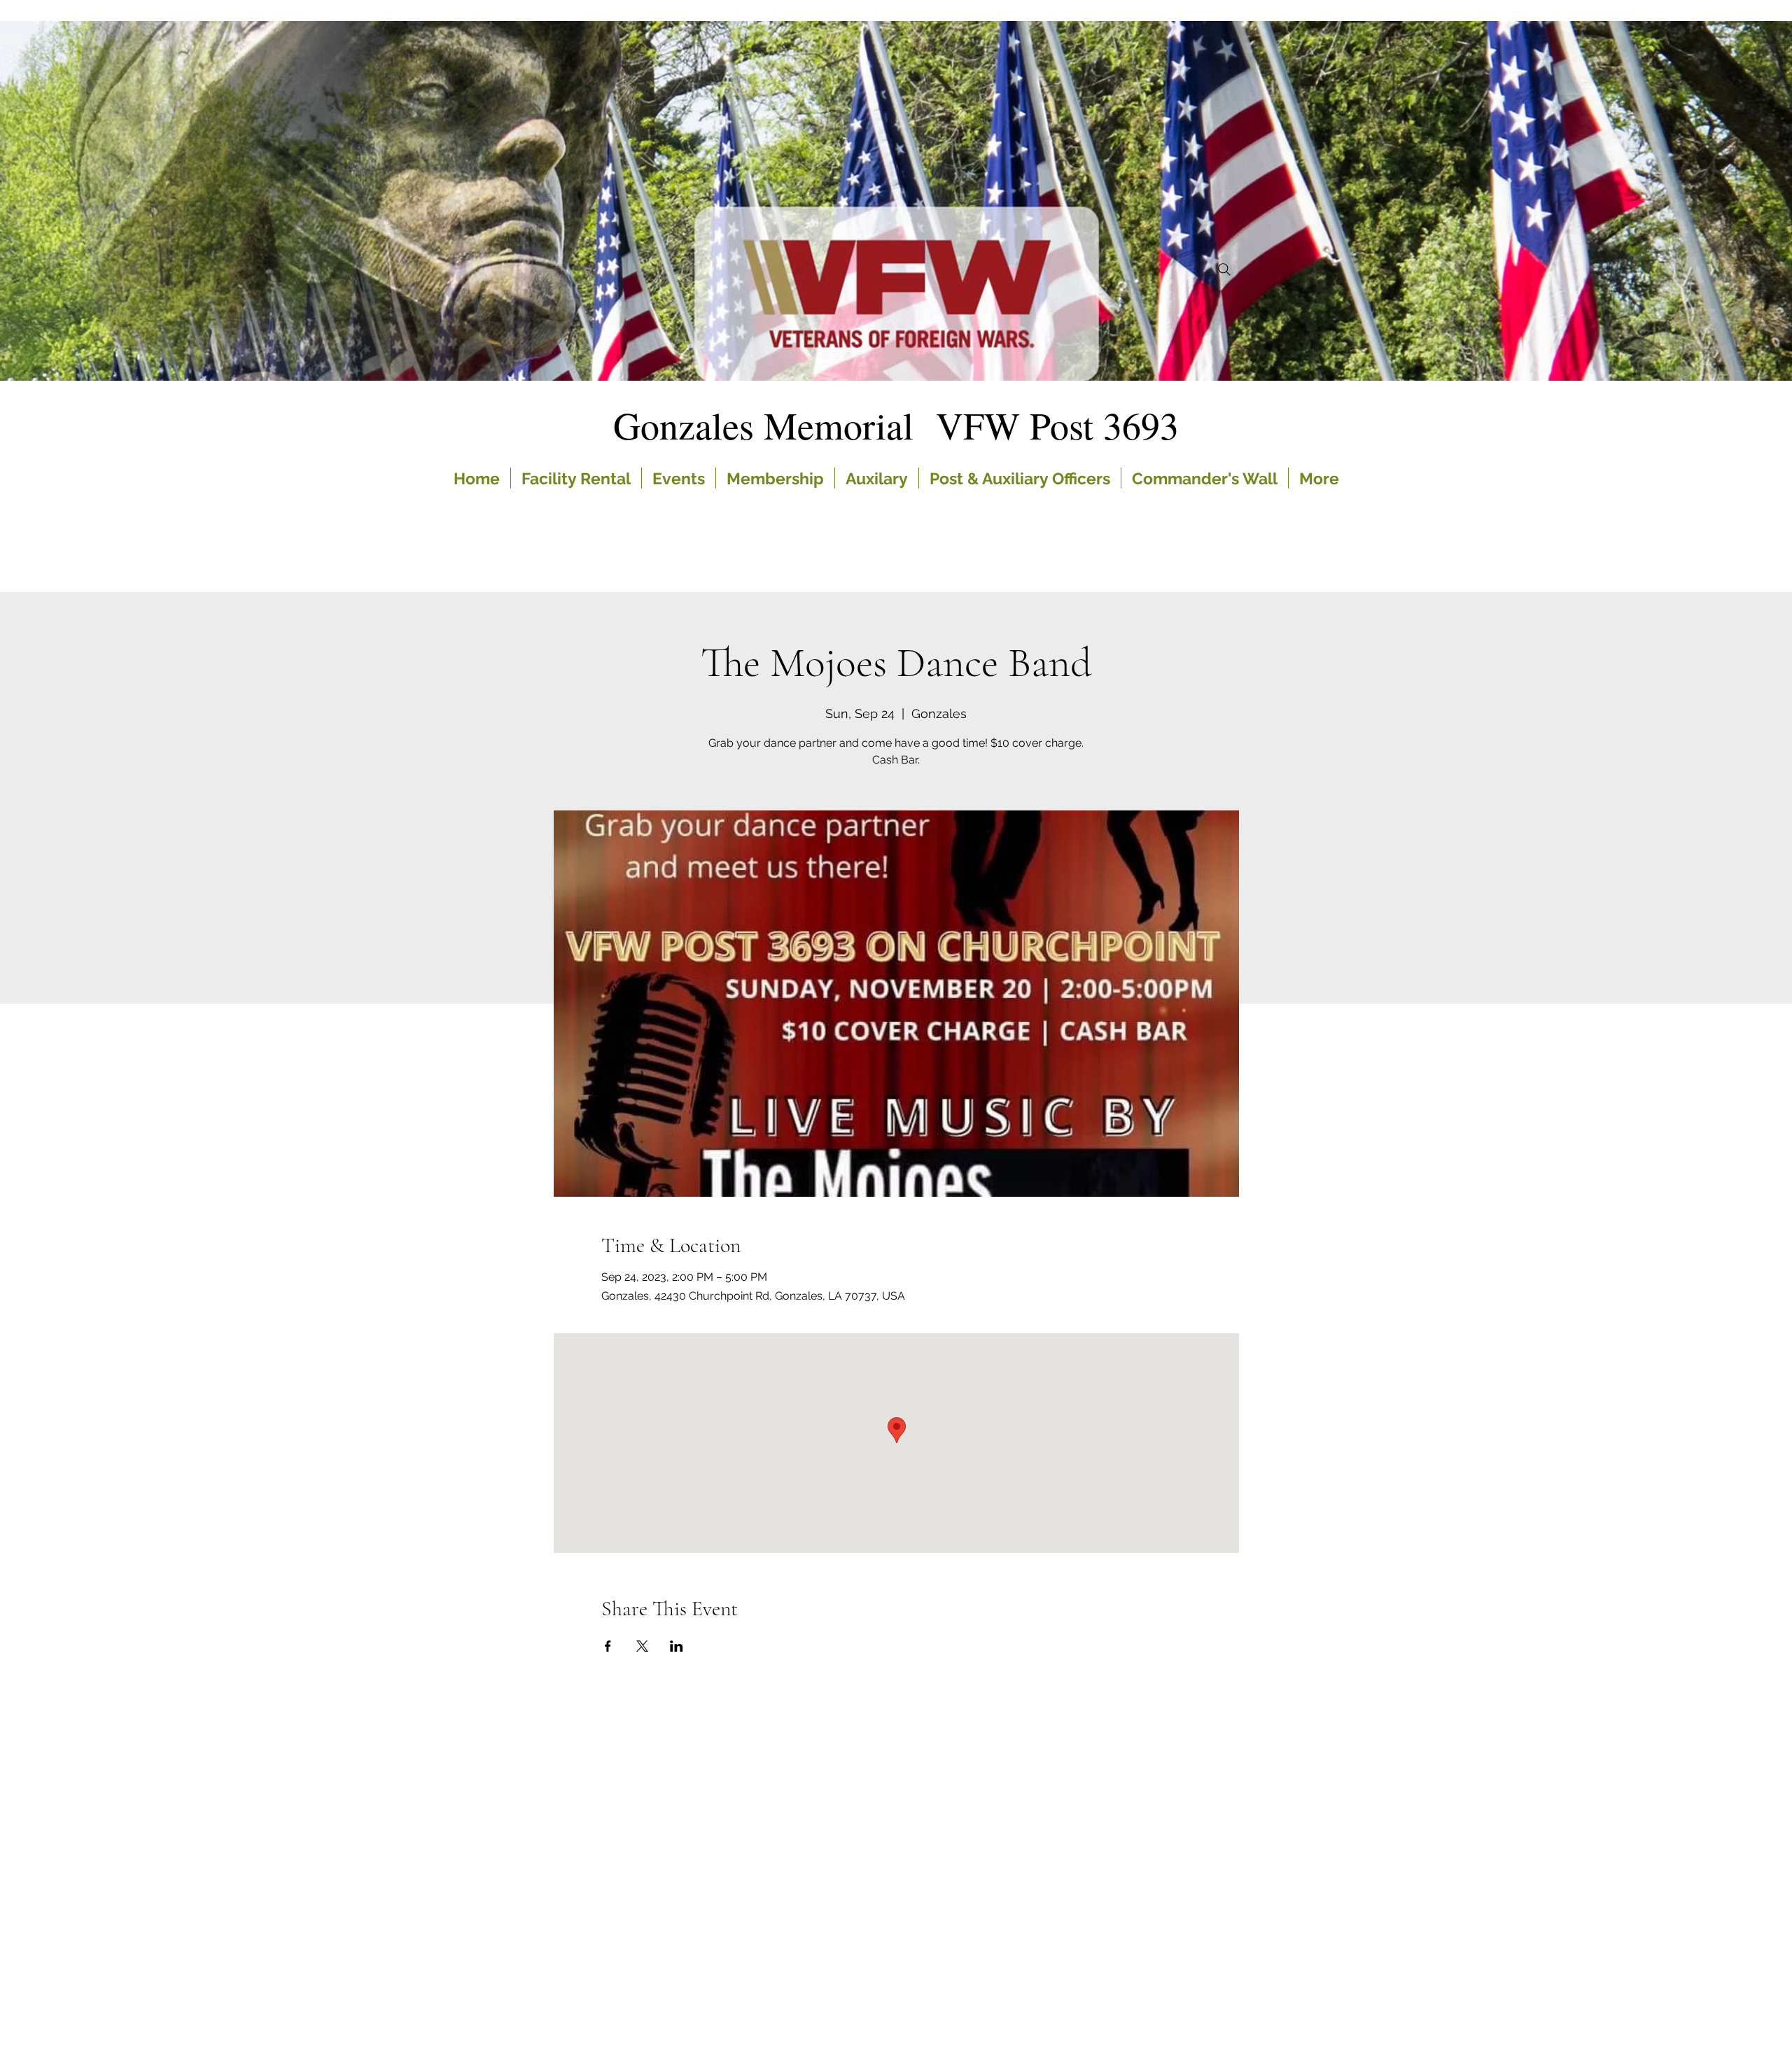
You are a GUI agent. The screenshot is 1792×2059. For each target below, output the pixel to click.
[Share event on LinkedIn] (677, 1646)
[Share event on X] (642, 1646)
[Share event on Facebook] (608, 1646)
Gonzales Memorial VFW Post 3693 (896, 425)
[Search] (1224, 269)
